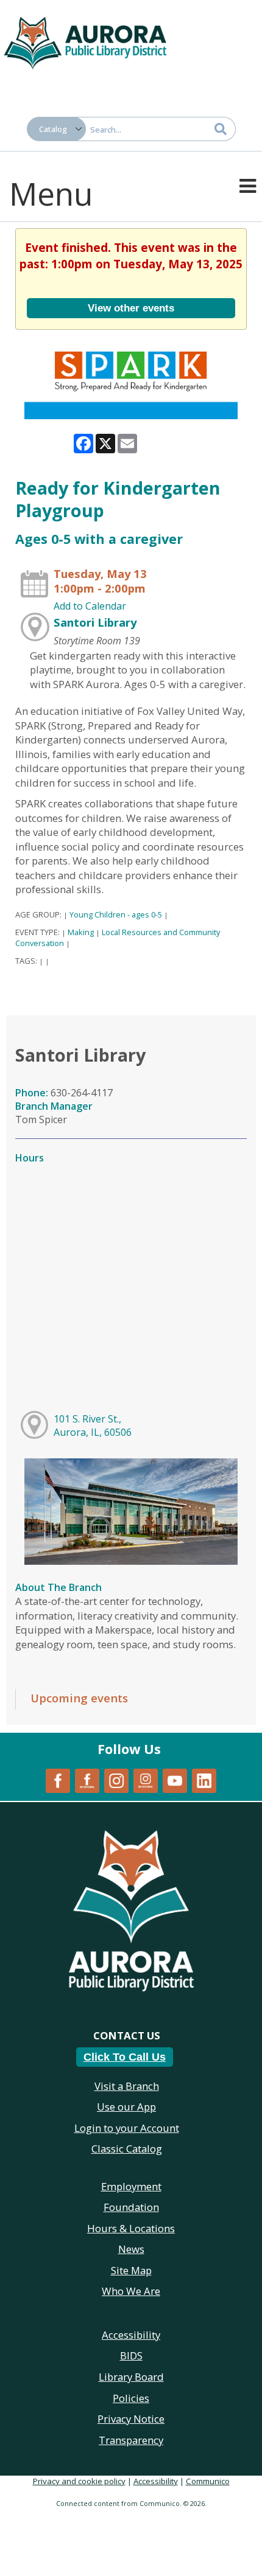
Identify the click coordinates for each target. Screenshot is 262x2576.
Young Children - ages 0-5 (116, 914)
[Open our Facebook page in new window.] (58, 1780)
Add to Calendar (90, 606)
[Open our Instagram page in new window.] (116, 1780)
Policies (131, 2398)
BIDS (131, 2355)
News (131, 2249)
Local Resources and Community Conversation (118, 938)
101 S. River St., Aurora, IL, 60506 (93, 1426)
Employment (131, 2186)
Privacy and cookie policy (79, 2481)
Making (81, 932)
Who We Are (131, 2291)
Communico (208, 2481)
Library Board (131, 2377)
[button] (248, 185)
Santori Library (95, 622)
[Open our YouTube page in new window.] (175, 1780)
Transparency (131, 2440)
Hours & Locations (131, 2228)
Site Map (131, 2270)
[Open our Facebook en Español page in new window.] (87, 1780)
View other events (131, 308)
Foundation (131, 2207)
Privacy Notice (131, 2419)
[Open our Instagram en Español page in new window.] (146, 1780)
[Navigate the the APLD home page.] (85, 41)
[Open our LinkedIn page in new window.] (204, 1780)
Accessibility (156, 2481)
